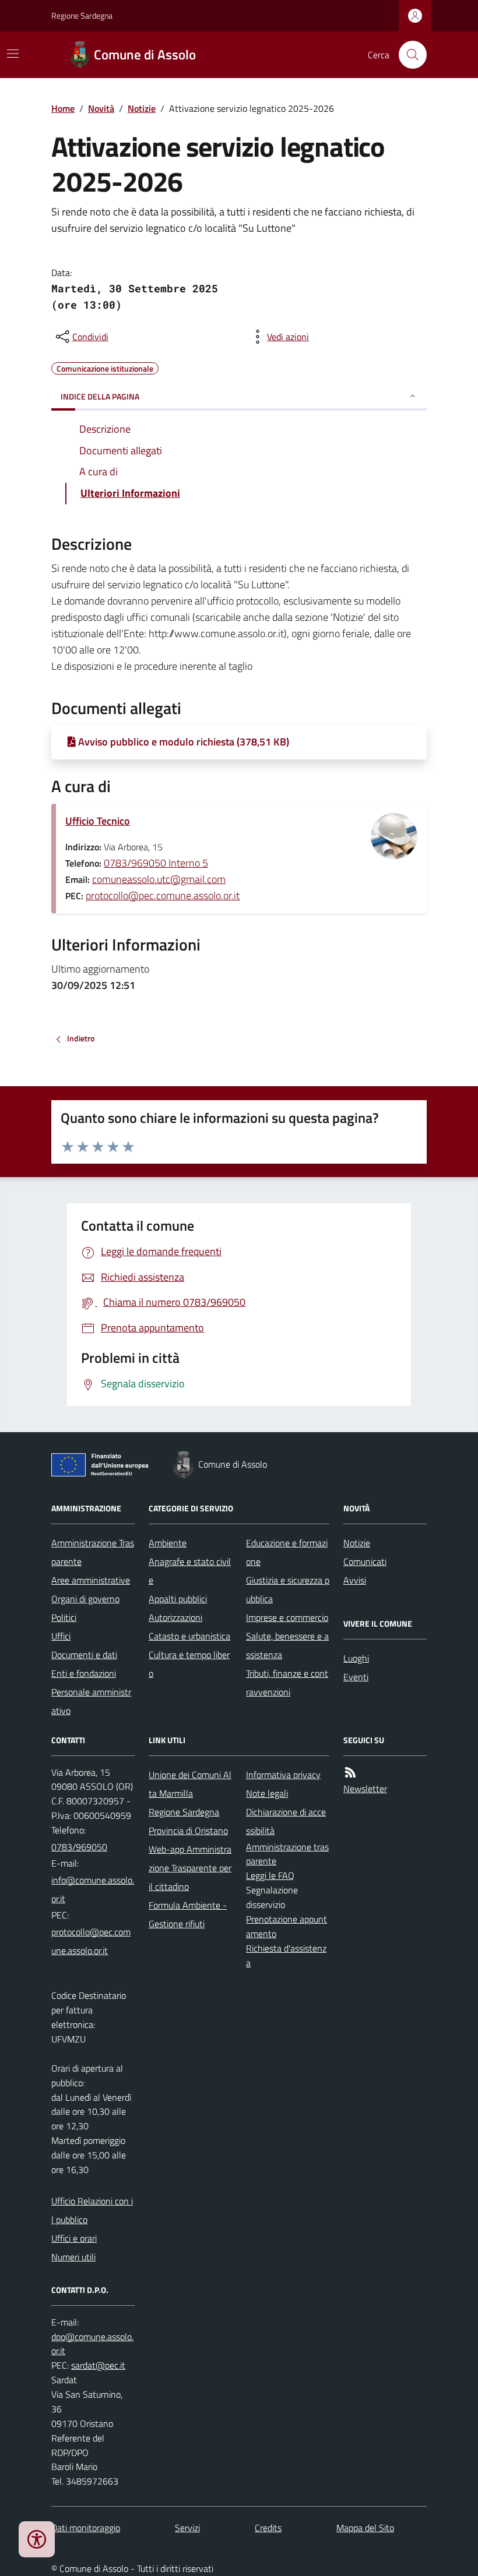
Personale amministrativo (91, 1701)
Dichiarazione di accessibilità (286, 1821)
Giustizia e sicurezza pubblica (288, 1589)
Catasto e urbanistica (189, 1636)
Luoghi (356, 1658)
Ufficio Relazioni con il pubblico (92, 2210)
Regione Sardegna (82, 15)
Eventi (356, 1677)
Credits (268, 2528)
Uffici (61, 1636)
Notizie (142, 108)
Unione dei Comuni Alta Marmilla (190, 1784)
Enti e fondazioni (84, 1673)
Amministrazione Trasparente (93, 1552)
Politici (64, 1617)
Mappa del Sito (365, 2528)
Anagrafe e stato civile (190, 1571)
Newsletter (365, 1789)
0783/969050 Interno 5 (156, 863)
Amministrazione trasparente (287, 1854)
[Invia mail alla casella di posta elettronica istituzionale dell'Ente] (93, 1889)
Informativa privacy (283, 1775)
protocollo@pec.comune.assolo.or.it (163, 895)
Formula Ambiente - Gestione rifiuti (188, 1914)
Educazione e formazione (287, 1552)
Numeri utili (73, 2257)
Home (63, 108)
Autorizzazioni (175, 1617)
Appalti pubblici (178, 1599)
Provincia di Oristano (188, 1831)
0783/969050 (79, 1847)
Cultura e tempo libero (189, 1664)
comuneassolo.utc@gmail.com (159, 879)
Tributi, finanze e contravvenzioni (287, 1683)
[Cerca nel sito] (408, 55)
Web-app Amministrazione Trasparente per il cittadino (190, 1868)
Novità (101, 108)
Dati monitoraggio (86, 2528)
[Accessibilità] (37, 2539)
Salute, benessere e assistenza (287, 1645)
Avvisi (355, 1580)
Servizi (187, 2528)
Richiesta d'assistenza (286, 1955)
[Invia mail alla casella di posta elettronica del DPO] (93, 2344)
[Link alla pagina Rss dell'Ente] (350, 1773)
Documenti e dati (84, 1655)
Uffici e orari (74, 2238)
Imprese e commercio (287, 1617)
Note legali (267, 1793)
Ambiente (168, 1543)
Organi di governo (85, 1599)
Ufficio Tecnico (98, 821)
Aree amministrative (91, 1580)
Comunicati (365, 1561)
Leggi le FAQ (270, 1875)
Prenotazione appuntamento (287, 1926)
